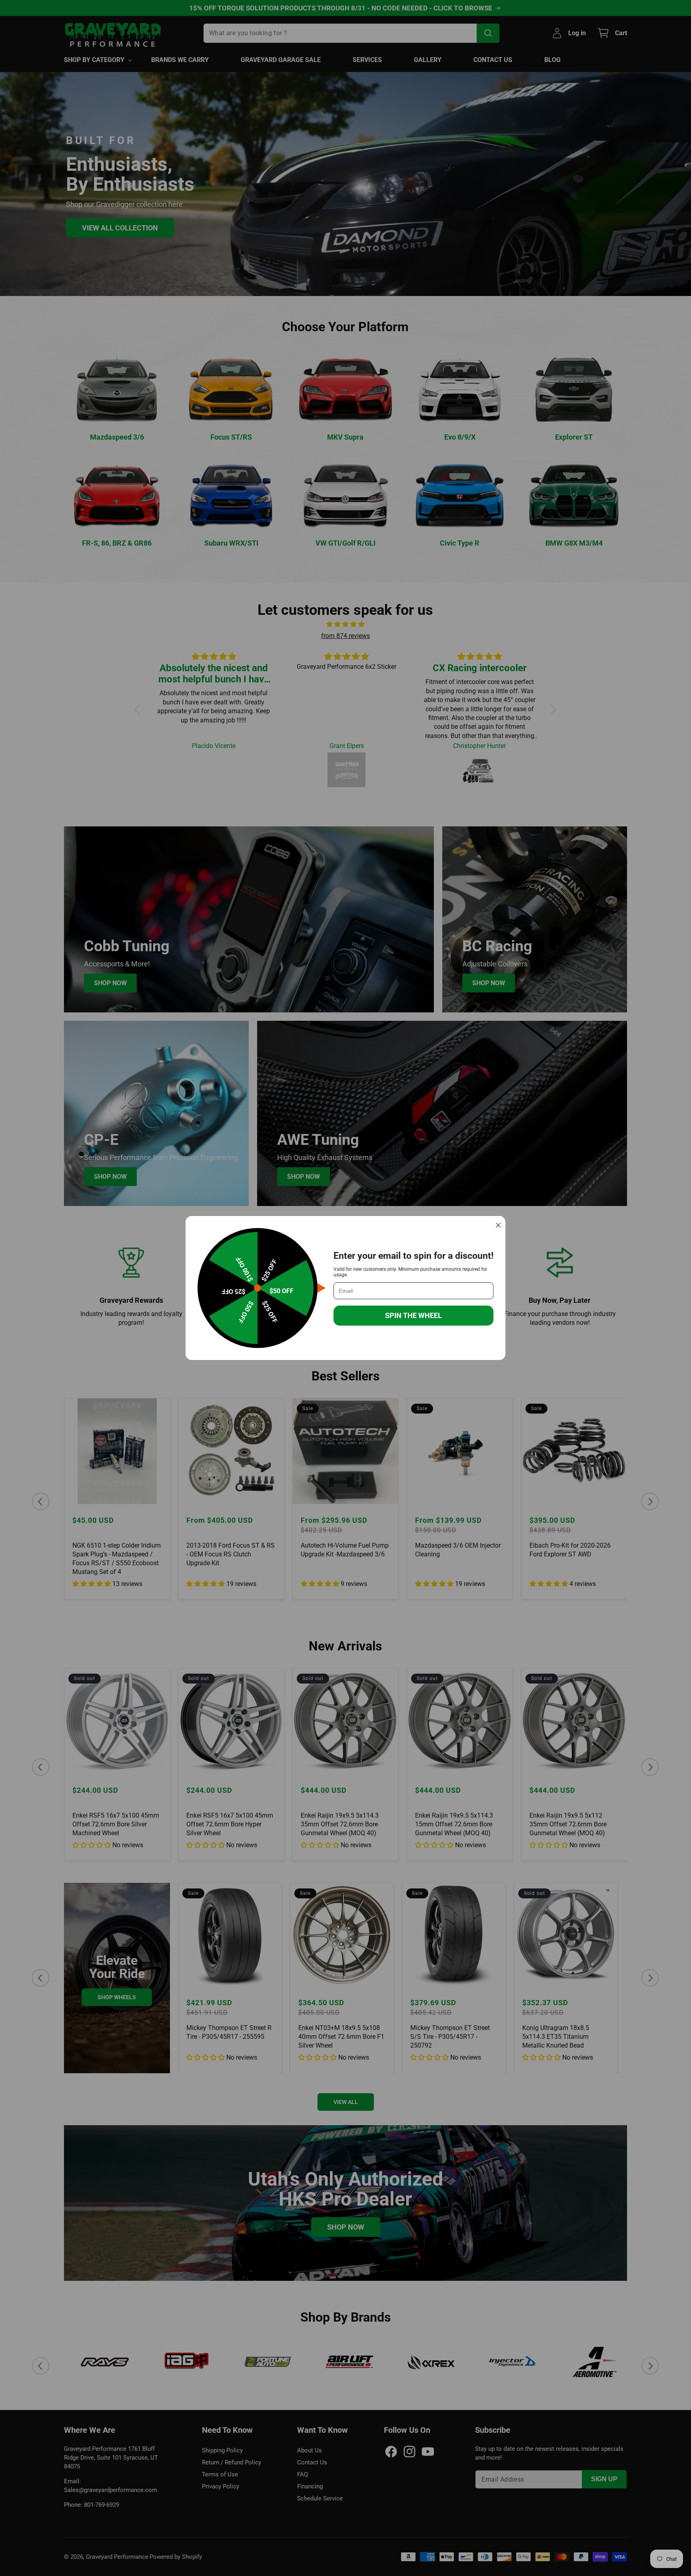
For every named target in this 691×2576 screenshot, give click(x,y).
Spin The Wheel (413, 1315)
